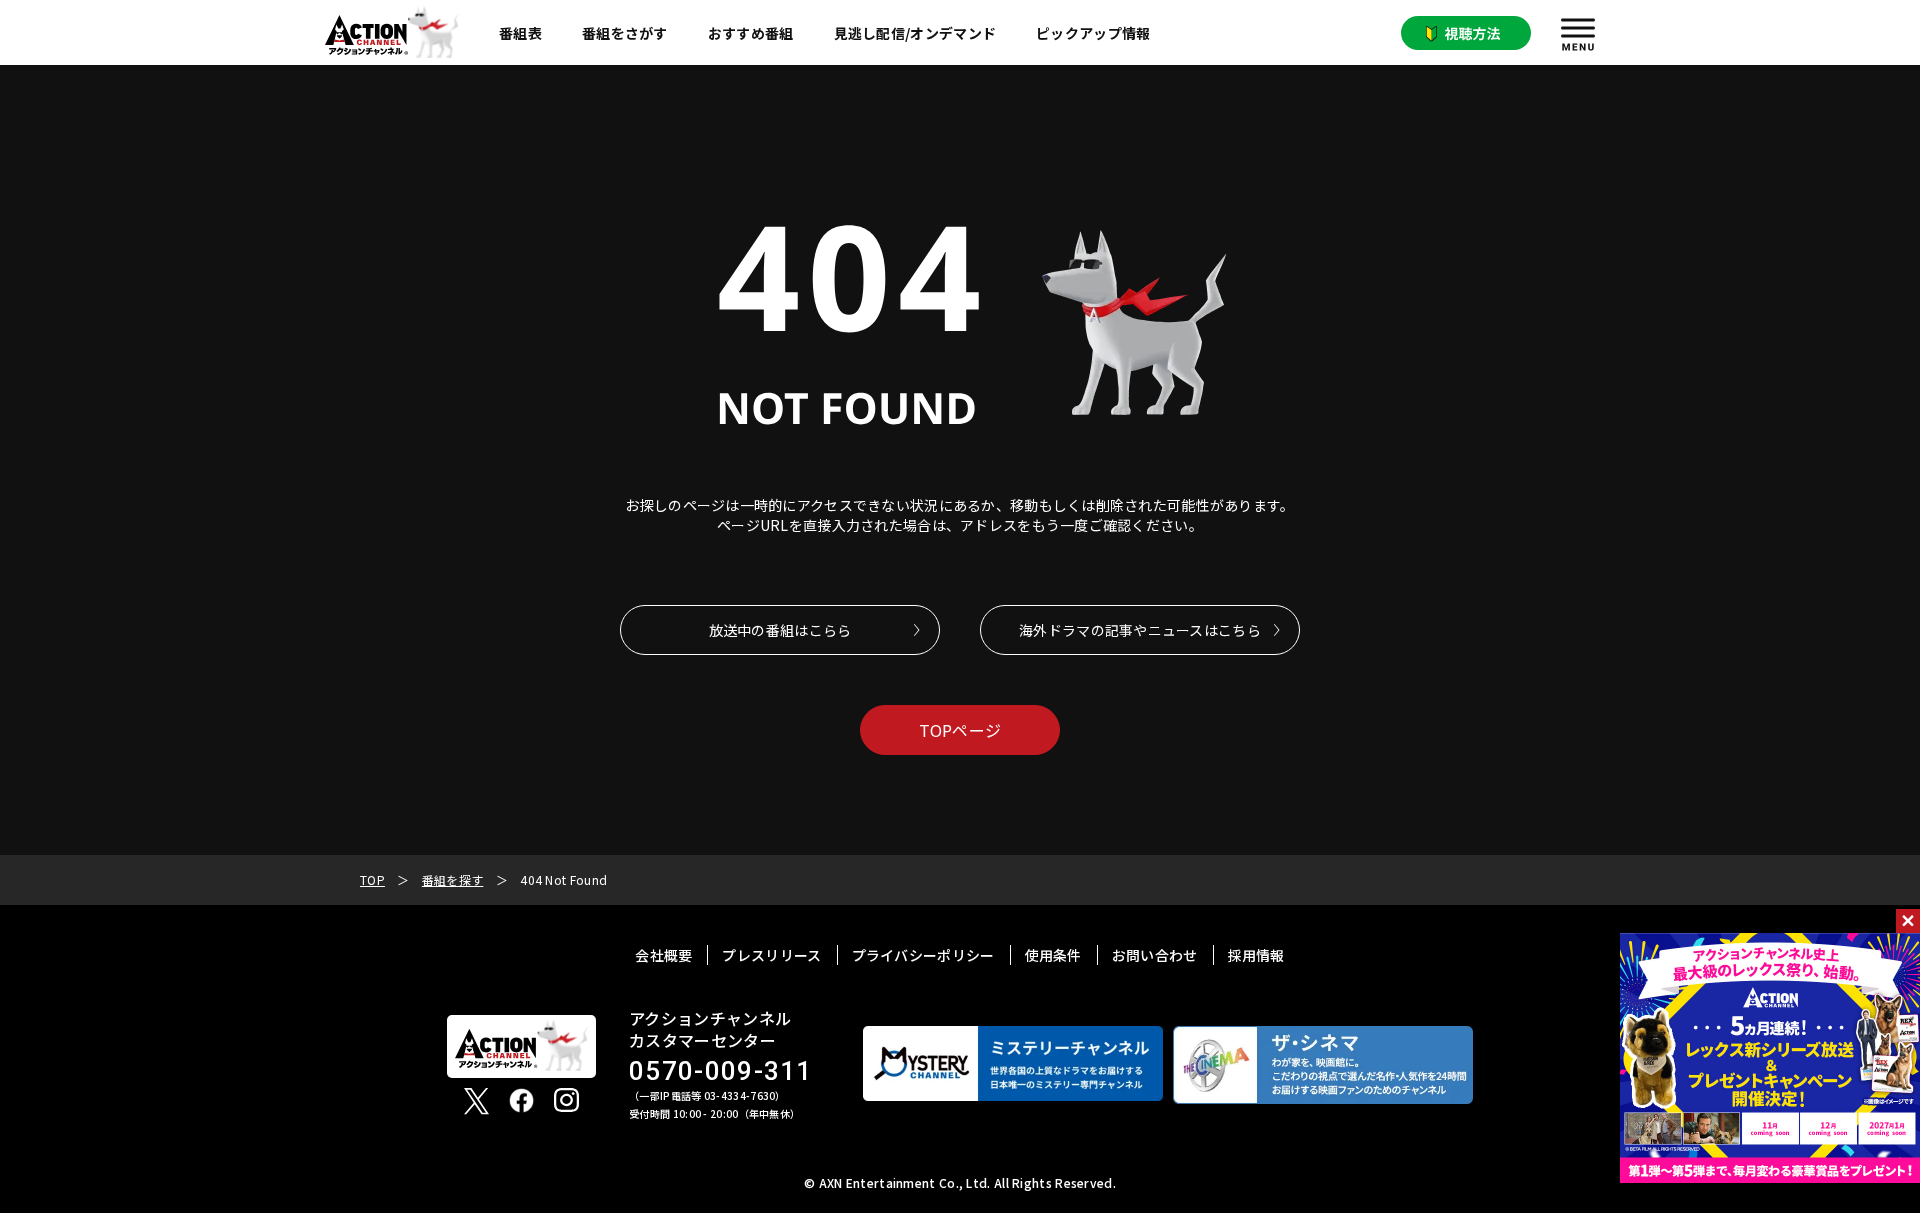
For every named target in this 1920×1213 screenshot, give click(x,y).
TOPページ (960, 730)
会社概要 (663, 955)
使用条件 (1053, 955)
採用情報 (1256, 955)
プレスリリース (771, 955)
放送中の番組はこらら (780, 630)
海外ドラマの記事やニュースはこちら (1140, 630)
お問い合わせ (1155, 955)
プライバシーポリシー (923, 955)
